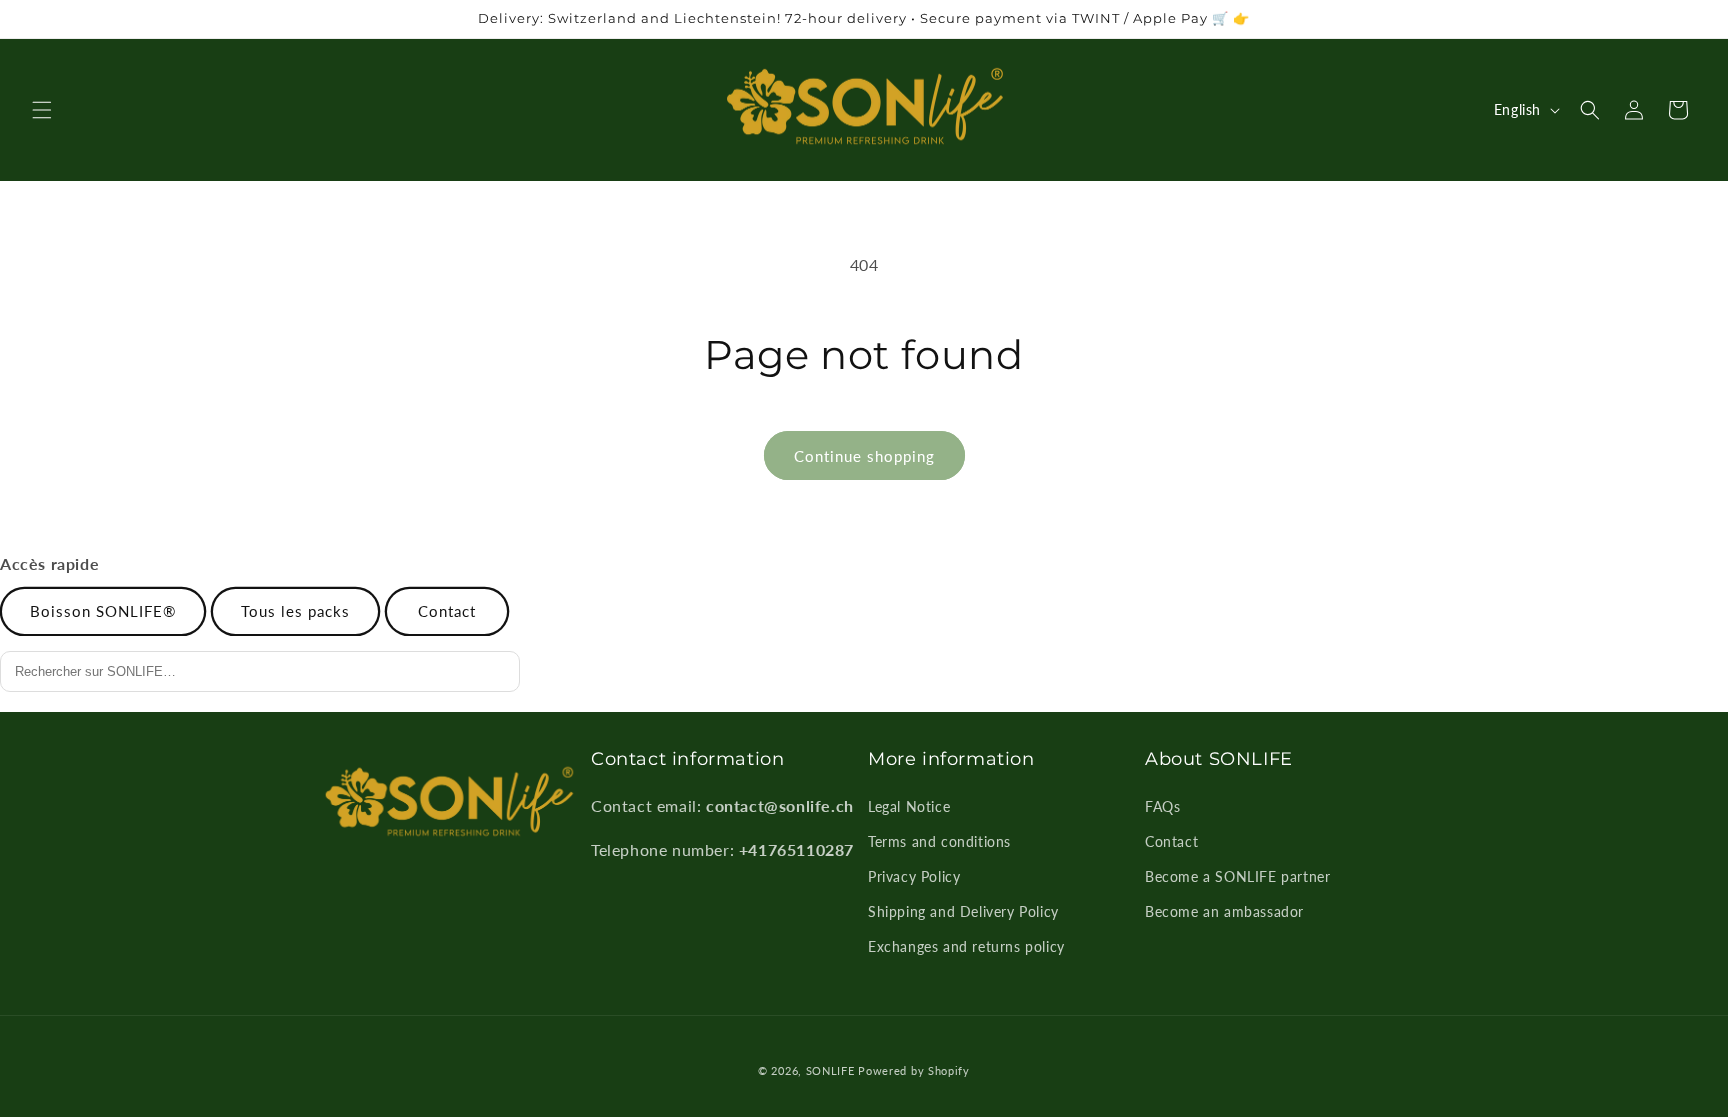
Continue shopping (864, 456)
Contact (447, 611)
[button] (42, 110)
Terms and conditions (939, 841)
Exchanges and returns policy (966, 946)
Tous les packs (295, 611)
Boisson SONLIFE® (103, 611)
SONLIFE (830, 1070)
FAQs (1162, 806)
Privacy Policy (914, 876)
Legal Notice (909, 806)
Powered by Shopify (914, 1070)
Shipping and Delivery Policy (963, 911)
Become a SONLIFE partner (1237, 876)
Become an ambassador (1224, 911)
